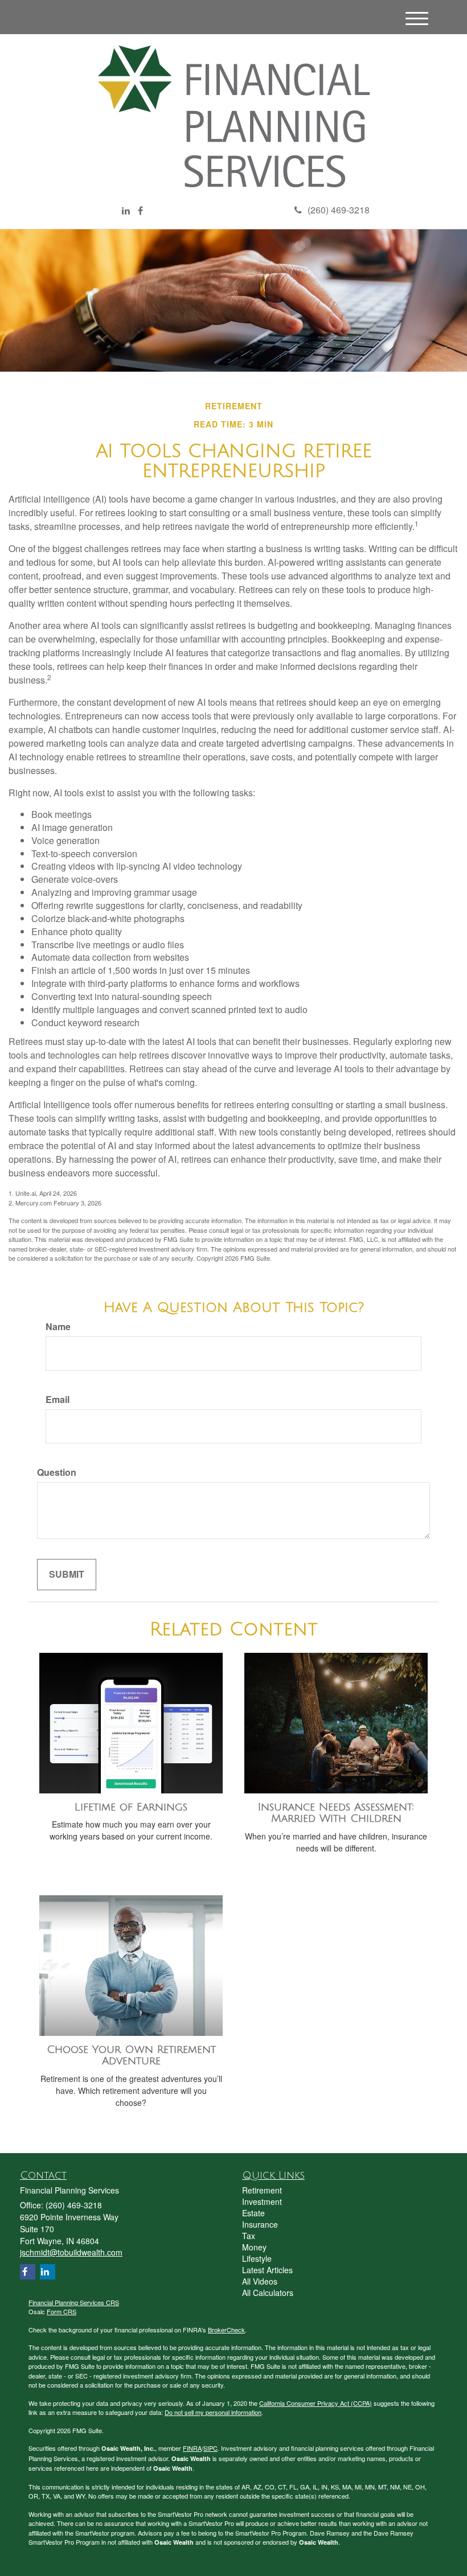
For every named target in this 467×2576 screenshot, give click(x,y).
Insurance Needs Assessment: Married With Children (336, 1813)
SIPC (210, 2448)
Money (254, 2247)
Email (58, 1400)
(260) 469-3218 (339, 210)
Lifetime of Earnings (131, 1807)
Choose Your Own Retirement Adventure (131, 2056)
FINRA (192, 2448)
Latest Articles (267, 2270)
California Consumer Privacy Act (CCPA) (316, 2403)
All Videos (260, 2281)
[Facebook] (140, 211)
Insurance (260, 2224)
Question (57, 1472)
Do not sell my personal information (213, 2412)
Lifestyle (257, 2258)
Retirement (262, 2190)
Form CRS (62, 2311)
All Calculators (268, 2293)
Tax (249, 2236)
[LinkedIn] (126, 211)
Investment (262, 2201)
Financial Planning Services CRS (74, 2302)
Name (58, 1327)
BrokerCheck (226, 2330)
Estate (253, 2213)
